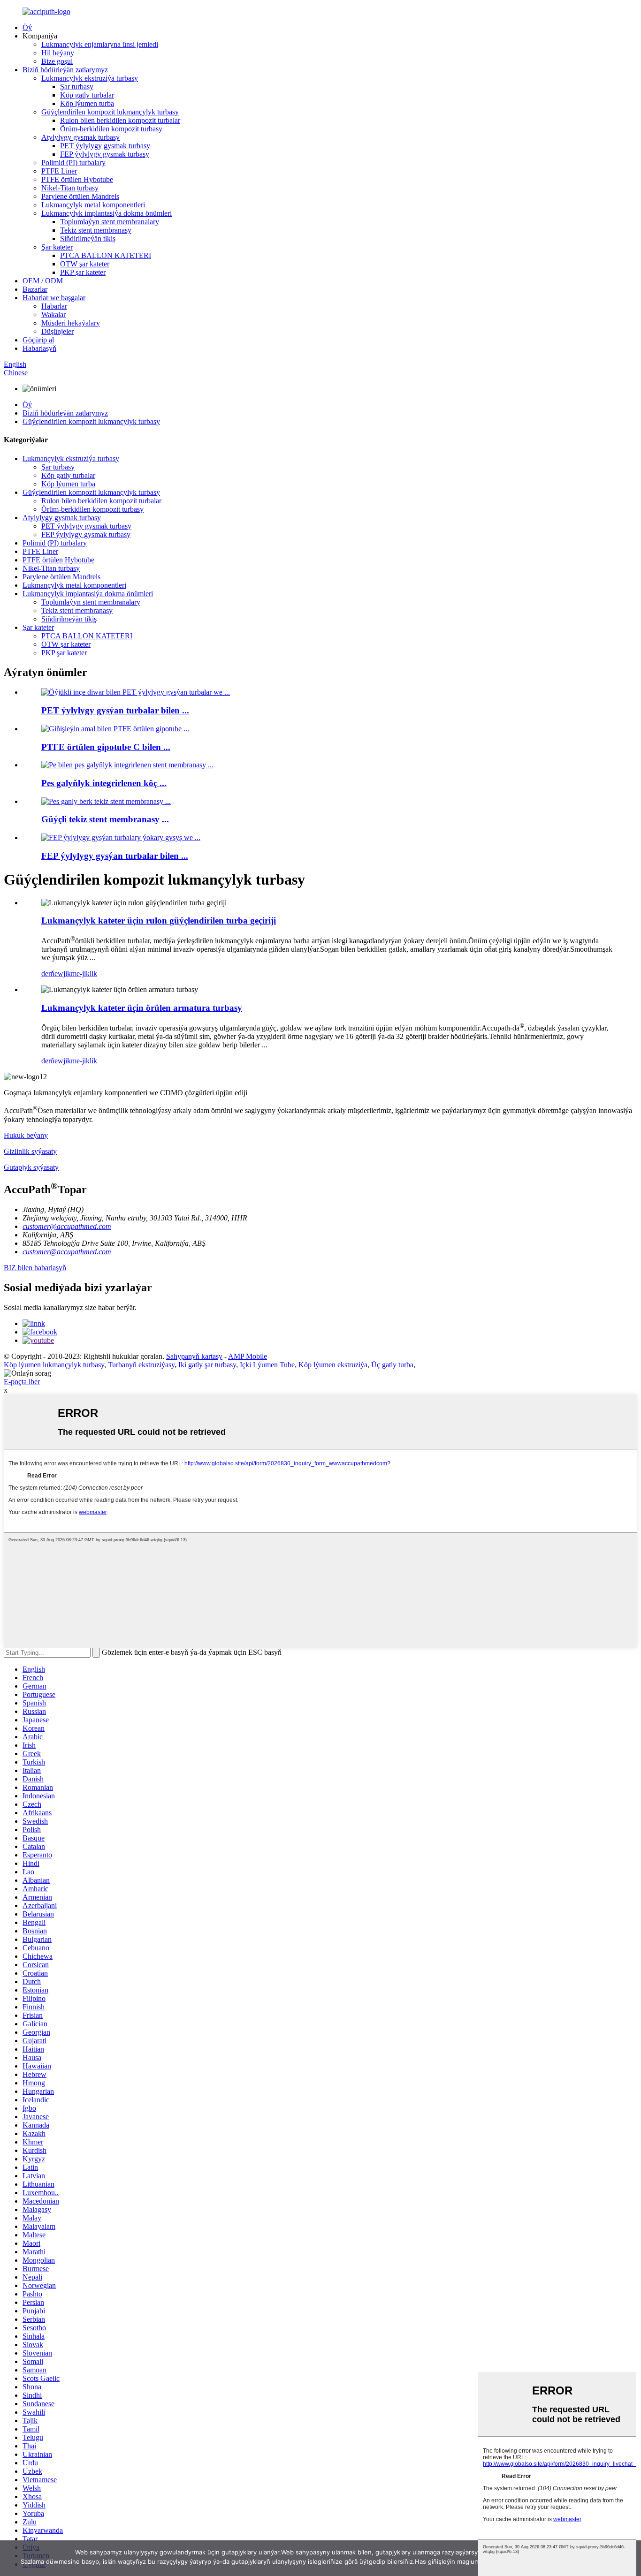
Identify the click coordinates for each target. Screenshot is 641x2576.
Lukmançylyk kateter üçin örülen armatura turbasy (142, 1008)
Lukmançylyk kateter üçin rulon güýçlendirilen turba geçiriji (159, 921)
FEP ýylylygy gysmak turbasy (105, 154)
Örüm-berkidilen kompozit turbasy (111, 129)
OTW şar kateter (85, 264)
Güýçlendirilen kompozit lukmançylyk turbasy (110, 112)
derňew (52, 974)
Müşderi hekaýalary (71, 323)
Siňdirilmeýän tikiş (88, 239)
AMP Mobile (248, 1356)
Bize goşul (57, 61)
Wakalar (53, 314)
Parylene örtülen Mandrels (80, 196)
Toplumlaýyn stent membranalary (110, 222)
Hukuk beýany (26, 1135)
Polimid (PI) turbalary (73, 163)
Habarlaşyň (39, 348)
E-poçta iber (22, 1382)
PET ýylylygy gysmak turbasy (105, 146)
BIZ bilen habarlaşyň (35, 1268)
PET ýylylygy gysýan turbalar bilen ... (115, 710)
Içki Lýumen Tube (267, 1365)
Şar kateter (57, 247)
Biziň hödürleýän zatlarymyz (65, 70)
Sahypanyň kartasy (194, 1356)
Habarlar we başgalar (54, 298)
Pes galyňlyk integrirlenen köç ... (104, 783)
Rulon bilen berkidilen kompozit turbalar (120, 120)
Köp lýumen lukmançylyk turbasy (54, 1365)
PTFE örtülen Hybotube (77, 179)
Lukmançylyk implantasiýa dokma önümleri (107, 213)
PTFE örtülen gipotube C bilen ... (106, 747)
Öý (27, 27)
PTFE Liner (59, 171)
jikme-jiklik (80, 974)
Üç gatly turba (392, 1365)
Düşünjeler (57, 331)
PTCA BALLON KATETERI (106, 255)
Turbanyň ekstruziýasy (141, 1365)
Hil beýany (58, 53)
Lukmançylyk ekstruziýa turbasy (90, 78)
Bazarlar (35, 289)
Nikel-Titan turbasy (70, 188)
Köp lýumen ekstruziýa (333, 1365)
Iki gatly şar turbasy (207, 1365)
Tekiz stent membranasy (96, 230)
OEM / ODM (43, 281)
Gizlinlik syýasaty (30, 1151)
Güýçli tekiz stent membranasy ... (105, 819)
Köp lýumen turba (87, 103)
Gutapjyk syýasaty (31, 1167)
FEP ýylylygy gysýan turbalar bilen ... (115, 856)
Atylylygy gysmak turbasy (80, 137)
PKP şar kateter (83, 272)
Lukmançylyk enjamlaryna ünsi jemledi (100, 44)
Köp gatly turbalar (87, 95)
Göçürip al (38, 340)
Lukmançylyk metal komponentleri (93, 205)
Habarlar (54, 306)
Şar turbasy (77, 87)
